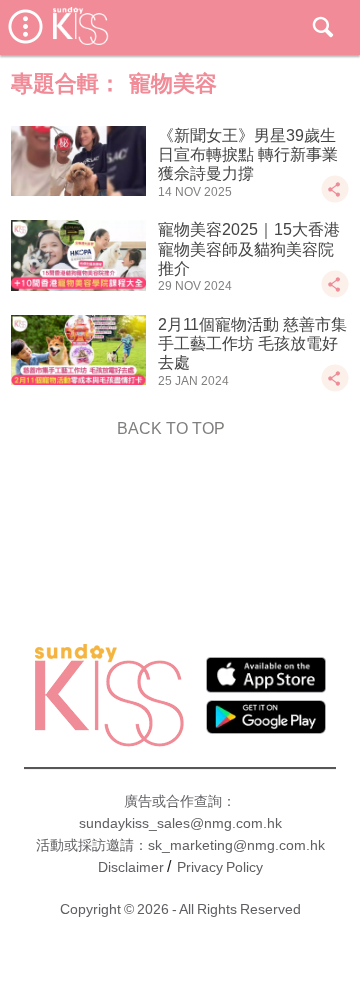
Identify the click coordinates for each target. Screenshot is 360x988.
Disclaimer (131, 867)
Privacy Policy (220, 867)
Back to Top (171, 428)
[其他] (335, 198)
